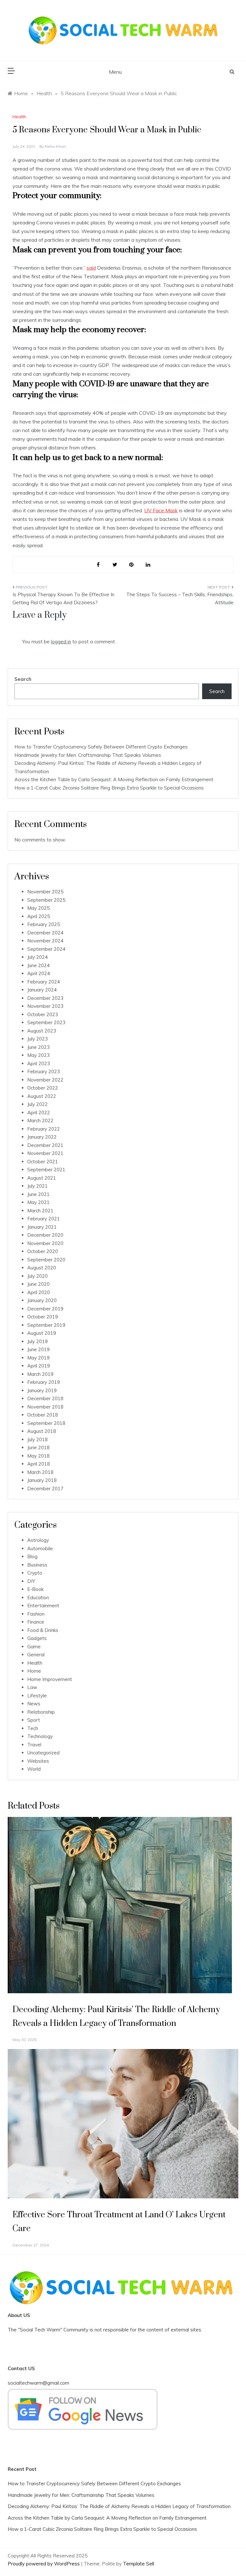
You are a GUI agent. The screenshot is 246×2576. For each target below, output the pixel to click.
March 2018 (40, 1472)
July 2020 (37, 1276)
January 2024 (42, 990)
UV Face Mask (161, 510)
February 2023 (44, 1071)
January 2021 (42, 1227)
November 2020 (45, 1243)
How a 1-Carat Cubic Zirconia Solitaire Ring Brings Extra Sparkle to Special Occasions (109, 788)
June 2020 (38, 1284)
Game (34, 1647)
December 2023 (45, 998)
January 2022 (42, 1137)
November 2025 (45, 892)
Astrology (38, 1540)
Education (38, 1597)
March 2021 (40, 1211)
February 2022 (44, 1129)
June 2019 (38, 1349)
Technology (40, 1736)
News (34, 1704)
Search (23, 679)
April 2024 (39, 973)
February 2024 (44, 982)
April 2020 (39, 1292)
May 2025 (38, 908)
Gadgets (37, 1638)
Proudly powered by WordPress (44, 2564)
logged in (61, 642)
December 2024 (45, 933)
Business (37, 1565)
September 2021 (46, 1170)
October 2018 (43, 1415)
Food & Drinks (43, 1630)
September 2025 (46, 900)
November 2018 (45, 1407)
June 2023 (38, 1047)
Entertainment (43, 1606)
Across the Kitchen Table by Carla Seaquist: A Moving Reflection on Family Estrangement (114, 779)
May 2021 (38, 1202)
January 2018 (42, 1480)
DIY (31, 1581)
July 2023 (37, 1039)
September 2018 (46, 1423)
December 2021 (45, 1145)
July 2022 (37, 1104)
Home (34, 1671)
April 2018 (39, 1464)
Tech (33, 1728)
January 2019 (42, 1390)
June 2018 (38, 1447)
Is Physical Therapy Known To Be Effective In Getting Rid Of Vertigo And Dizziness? (63, 599)
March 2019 (40, 1374)
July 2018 (37, 1439)
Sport (34, 1720)
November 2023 (45, 1006)
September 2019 (46, 1325)
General (36, 1655)
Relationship (41, 1712)
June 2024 (38, 965)
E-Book (35, 1589)
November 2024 (45, 941)
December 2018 (45, 1398)
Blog (32, 1556)
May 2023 (38, 1055)
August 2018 (42, 1431)
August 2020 (42, 1268)
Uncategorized (43, 1753)
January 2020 (42, 1300)
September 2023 (46, 1022)
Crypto (35, 1573)
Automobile (40, 1548)
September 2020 (46, 1260)
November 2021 (45, 1153)
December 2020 (45, 1235)
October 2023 (43, 1014)
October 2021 (43, 1162)
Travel (34, 1745)
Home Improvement (50, 1679)
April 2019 (39, 1366)
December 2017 (45, 1489)
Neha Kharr (55, 146)
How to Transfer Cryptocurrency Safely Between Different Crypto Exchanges (101, 747)
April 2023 (39, 1063)
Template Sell (139, 2564)
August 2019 (42, 1333)
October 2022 (43, 1088)
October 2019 (43, 1317)
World (34, 1769)
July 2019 (37, 1341)
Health (19, 117)
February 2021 (44, 1219)
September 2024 (46, 949)
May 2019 (38, 1358)
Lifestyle (37, 1696)
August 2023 (42, 1031)
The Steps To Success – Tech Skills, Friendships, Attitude (180, 599)
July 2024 (37, 957)
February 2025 (44, 924)
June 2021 (38, 1194)
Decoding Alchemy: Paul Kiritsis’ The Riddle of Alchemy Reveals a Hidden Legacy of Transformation (119, 2506)
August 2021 (42, 1178)
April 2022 (39, 1112)
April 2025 (39, 916)
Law (32, 1687)
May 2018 (38, 1456)
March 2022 (40, 1121)
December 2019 (45, 1309)
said (91, 268)
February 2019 (44, 1382)
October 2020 (43, 1251)
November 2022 (45, 1080)
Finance (36, 1622)
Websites (38, 1761)
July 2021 (37, 1186)
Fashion (36, 1614)
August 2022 (42, 1096)
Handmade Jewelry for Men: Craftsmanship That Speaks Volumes (88, 755)
